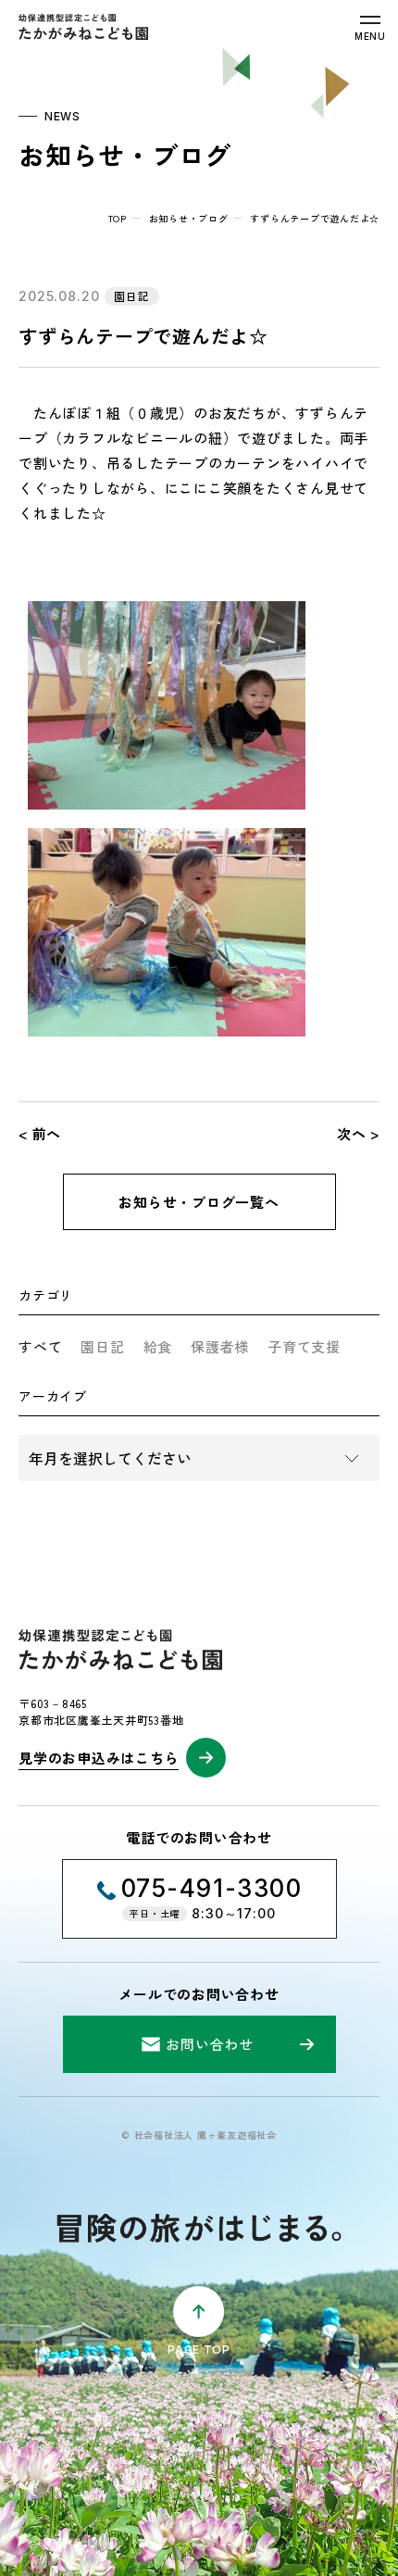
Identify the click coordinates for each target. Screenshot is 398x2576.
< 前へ (40, 1133)
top (118, 218)
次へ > (358, 1133)
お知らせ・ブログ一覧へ (199, 1202)
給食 (158, 1346)
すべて (40, 1346)
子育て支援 (304, 1346)
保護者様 (220, 1346)
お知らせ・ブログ (189, 218)
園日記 (102, 1346)
